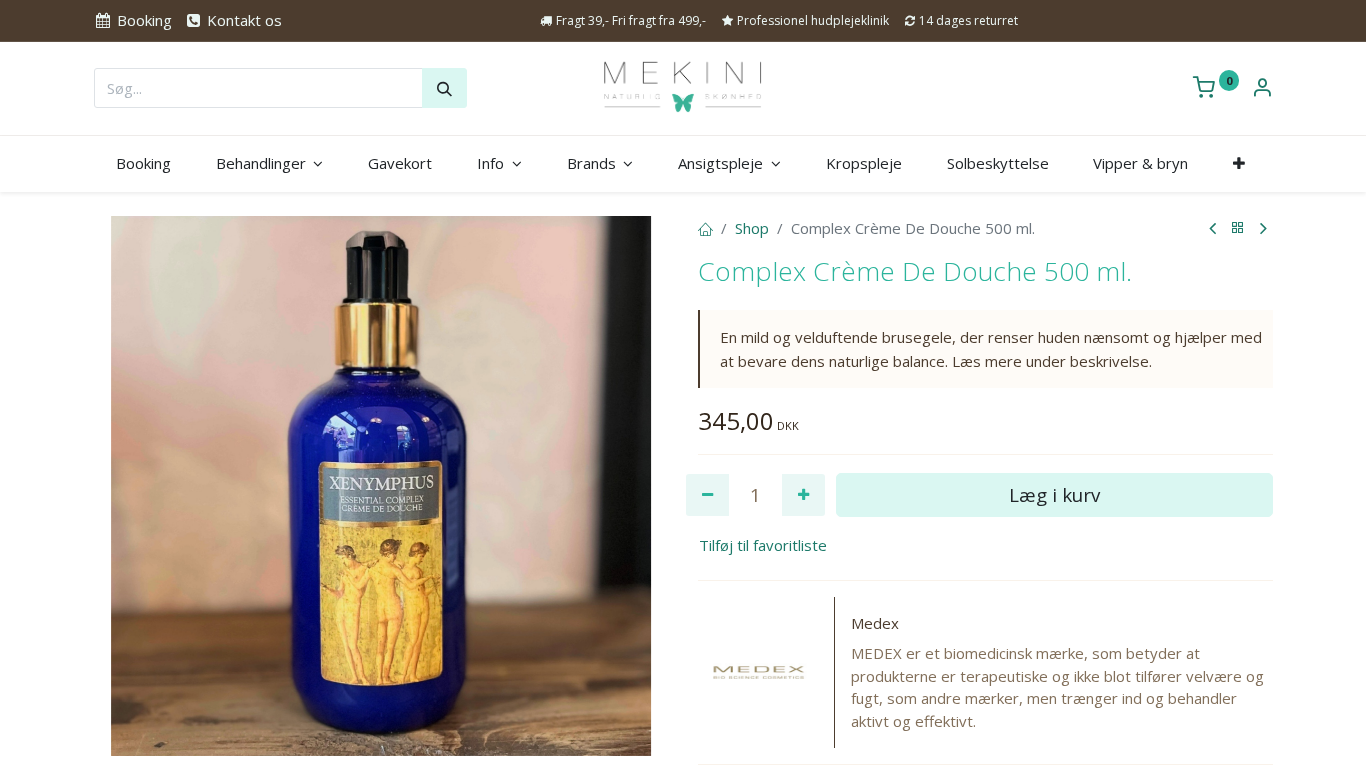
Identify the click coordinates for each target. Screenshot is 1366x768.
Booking (142, 20)
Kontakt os (242, 20)
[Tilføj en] (803, 495)
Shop (752, 228)
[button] (1239, 163)
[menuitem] (144, 163)
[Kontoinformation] (1262, 89)
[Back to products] (1238, 228)
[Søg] (444, 88)
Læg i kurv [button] (1054, 494)
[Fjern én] (707, 495)
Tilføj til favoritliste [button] (763, 545)
